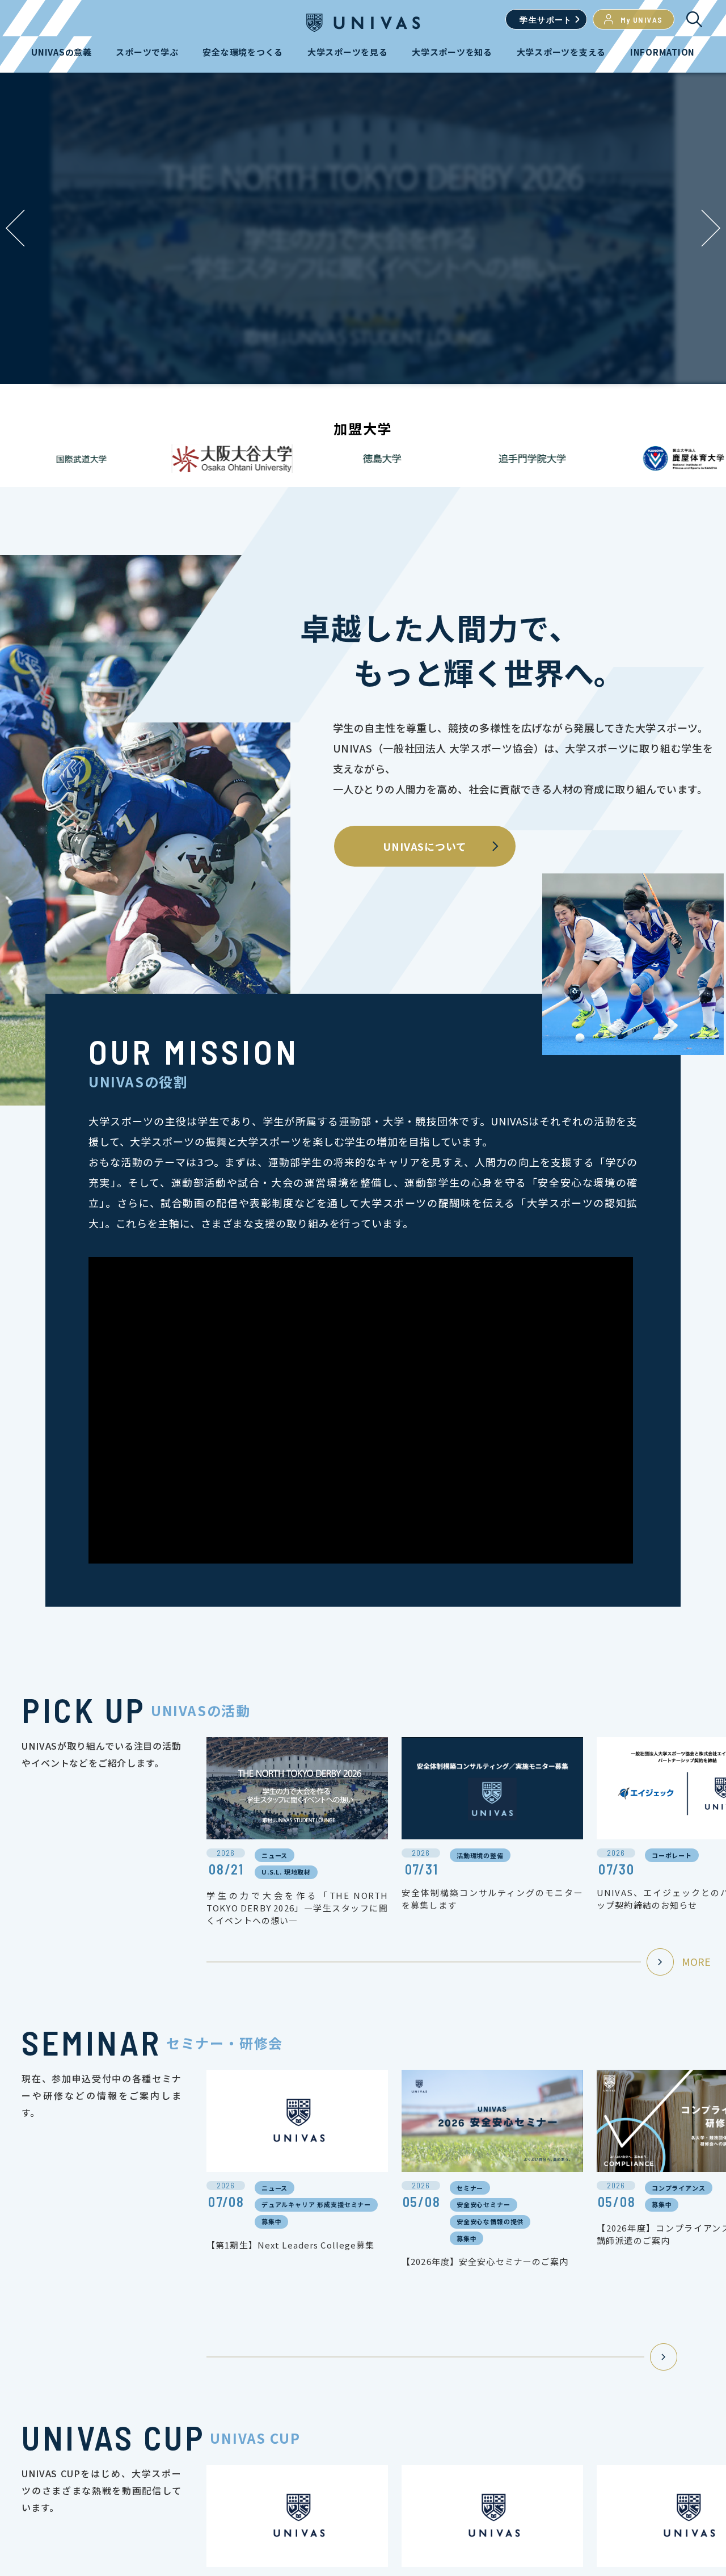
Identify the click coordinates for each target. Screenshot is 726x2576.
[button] (711, 228)
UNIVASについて (425, 846)
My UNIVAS (642, 20)
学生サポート (546, 20)
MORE (696, 1961)
